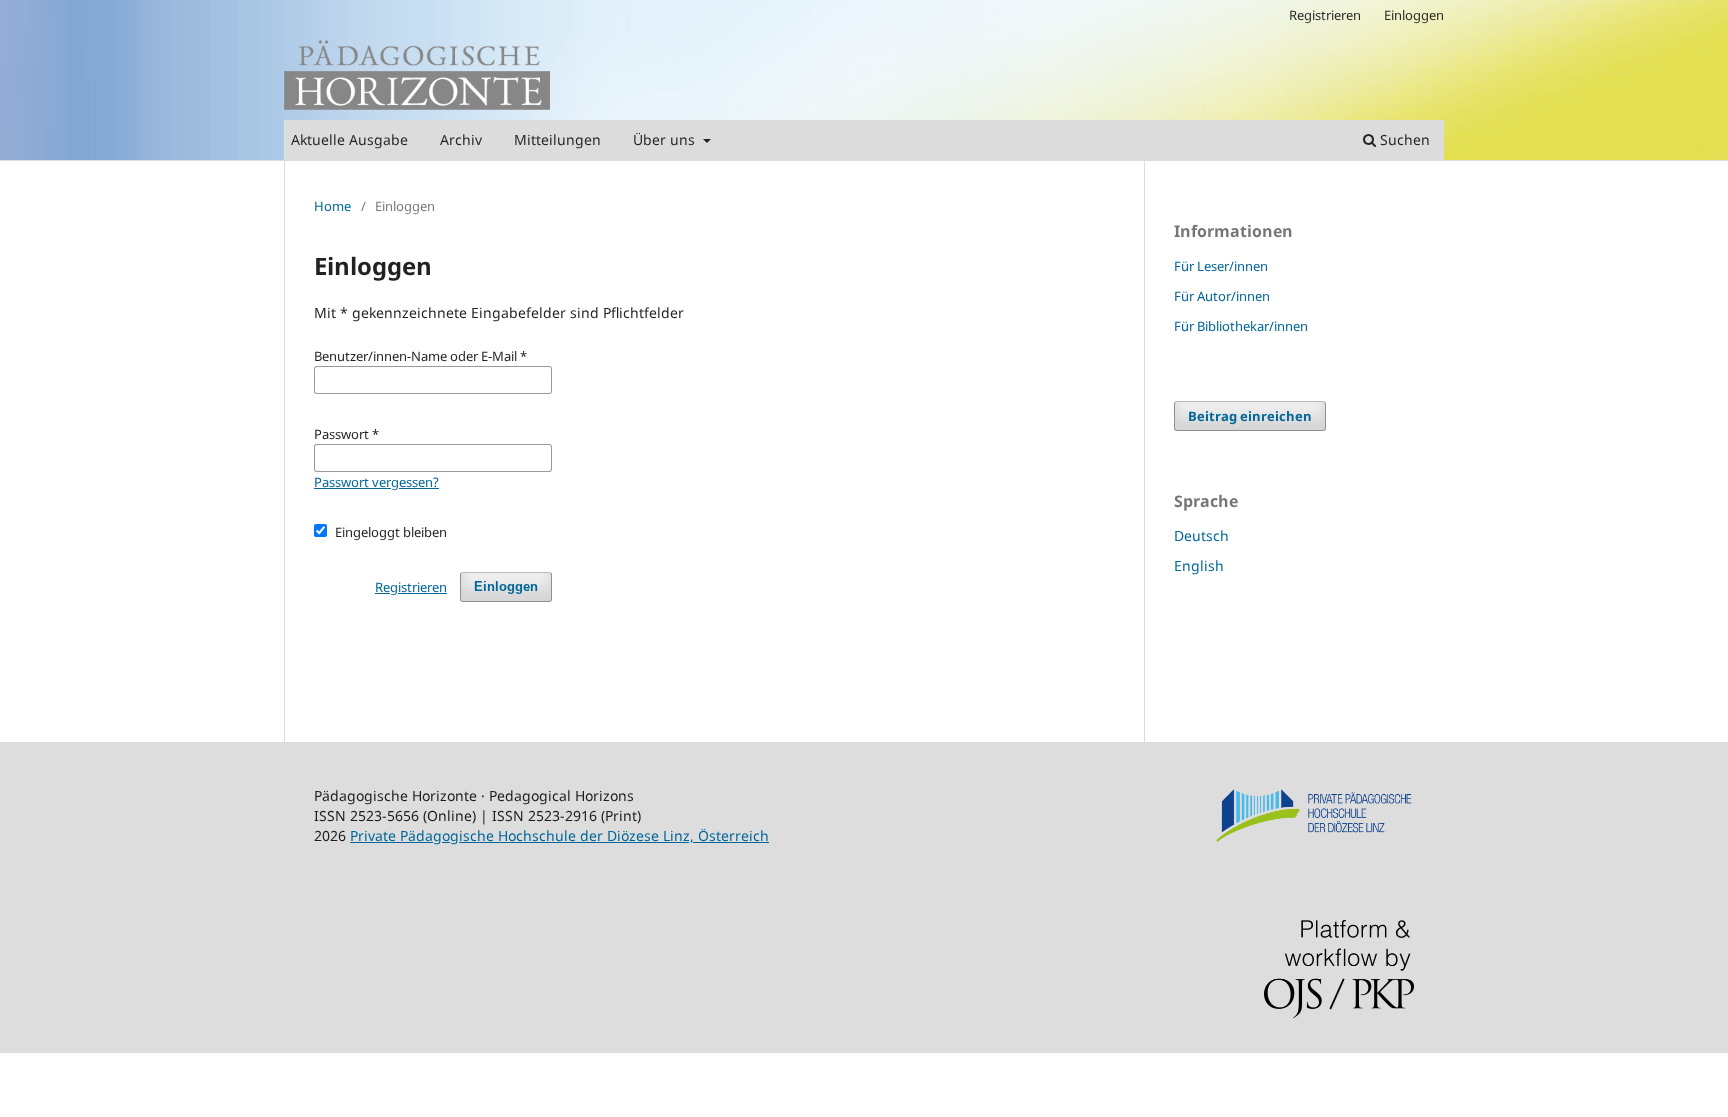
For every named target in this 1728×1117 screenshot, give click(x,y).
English (1199, 565)
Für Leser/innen (1221, 266)
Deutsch (1201, 535)
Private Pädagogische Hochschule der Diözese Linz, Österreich (559, 835)
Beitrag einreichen (1250, 416)
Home (332, 206)
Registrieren (1325, 15)
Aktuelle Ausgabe (349, 139)
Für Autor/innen (1222, 296)
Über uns (666, 139)
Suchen (1403, 139)
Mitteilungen (557, 139)
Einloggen (1414, 15)
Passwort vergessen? (376, 482)
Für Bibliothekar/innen (1241, 326)
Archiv (461, 139)
